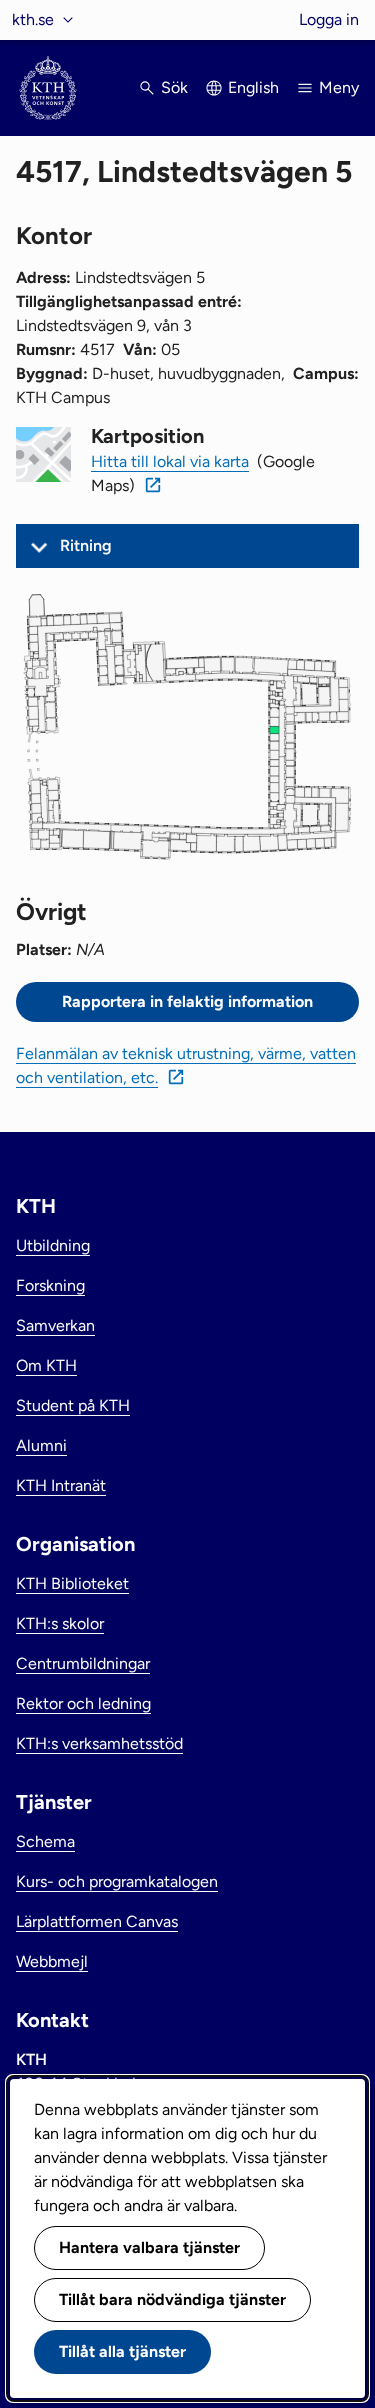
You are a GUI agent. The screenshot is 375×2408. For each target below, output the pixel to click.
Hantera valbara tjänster (149, 2247)
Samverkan (55, 1325)
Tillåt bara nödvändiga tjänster (172, 2299)
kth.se (33, 19)
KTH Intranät (61, 1485)
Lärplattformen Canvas (97, 1921)
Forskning (50, 1285)
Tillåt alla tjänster (122, 2351)
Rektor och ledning (83, 1703)
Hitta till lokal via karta (170, 461)
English (253, 87)
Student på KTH (73, 1405)
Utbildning (53, 1245)
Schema (45, 1841)
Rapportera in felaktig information (187, 1001)
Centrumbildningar (83, 1663)
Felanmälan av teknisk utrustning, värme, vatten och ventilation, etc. (186, 1065)
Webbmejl (52, 1961)
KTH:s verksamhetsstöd (99, 1743)
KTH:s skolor (60, 1623)
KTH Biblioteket (72, 1583)
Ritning (86, 545)
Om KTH (46, 1365)
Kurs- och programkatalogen (117, 1881)
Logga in (329, 19)
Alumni (41, 1445)
